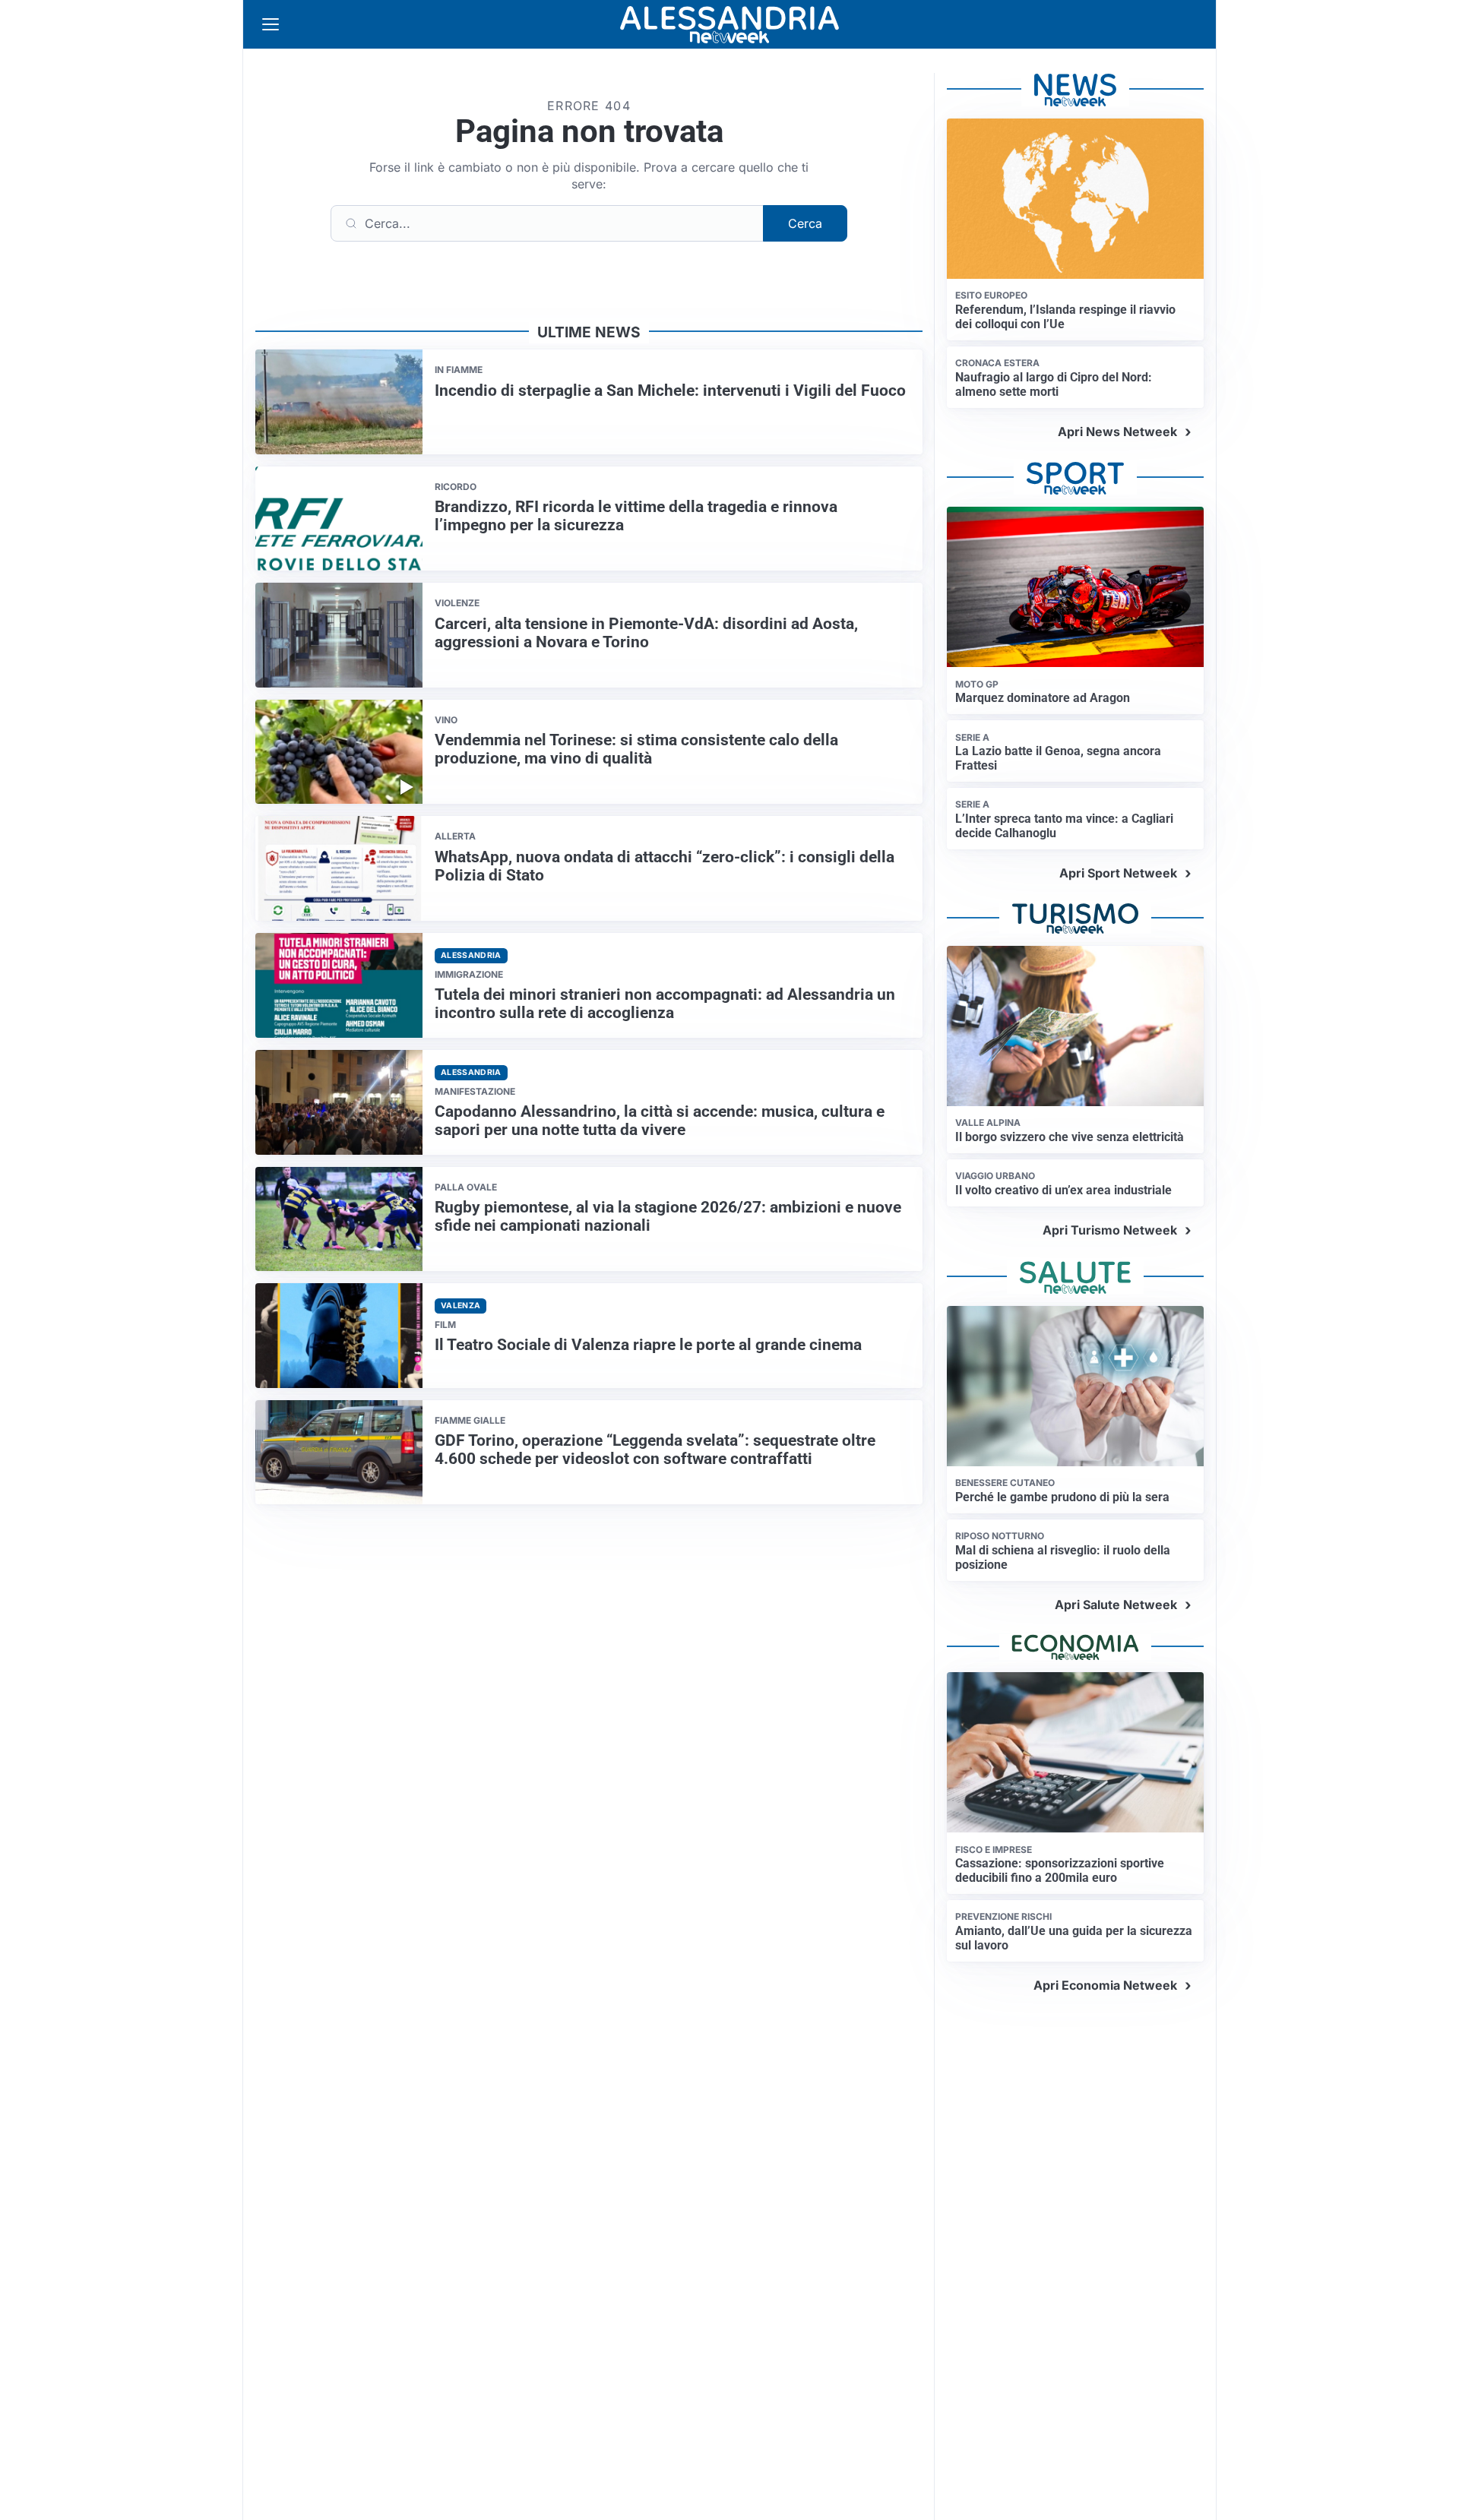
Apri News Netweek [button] (1117, 432)
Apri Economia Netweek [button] (1105, 1985)
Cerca (805, 223)
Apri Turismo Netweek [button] (1110, 1230)
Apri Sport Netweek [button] (1118, 873)
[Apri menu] (271, 24)
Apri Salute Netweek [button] (1116, 1605)
